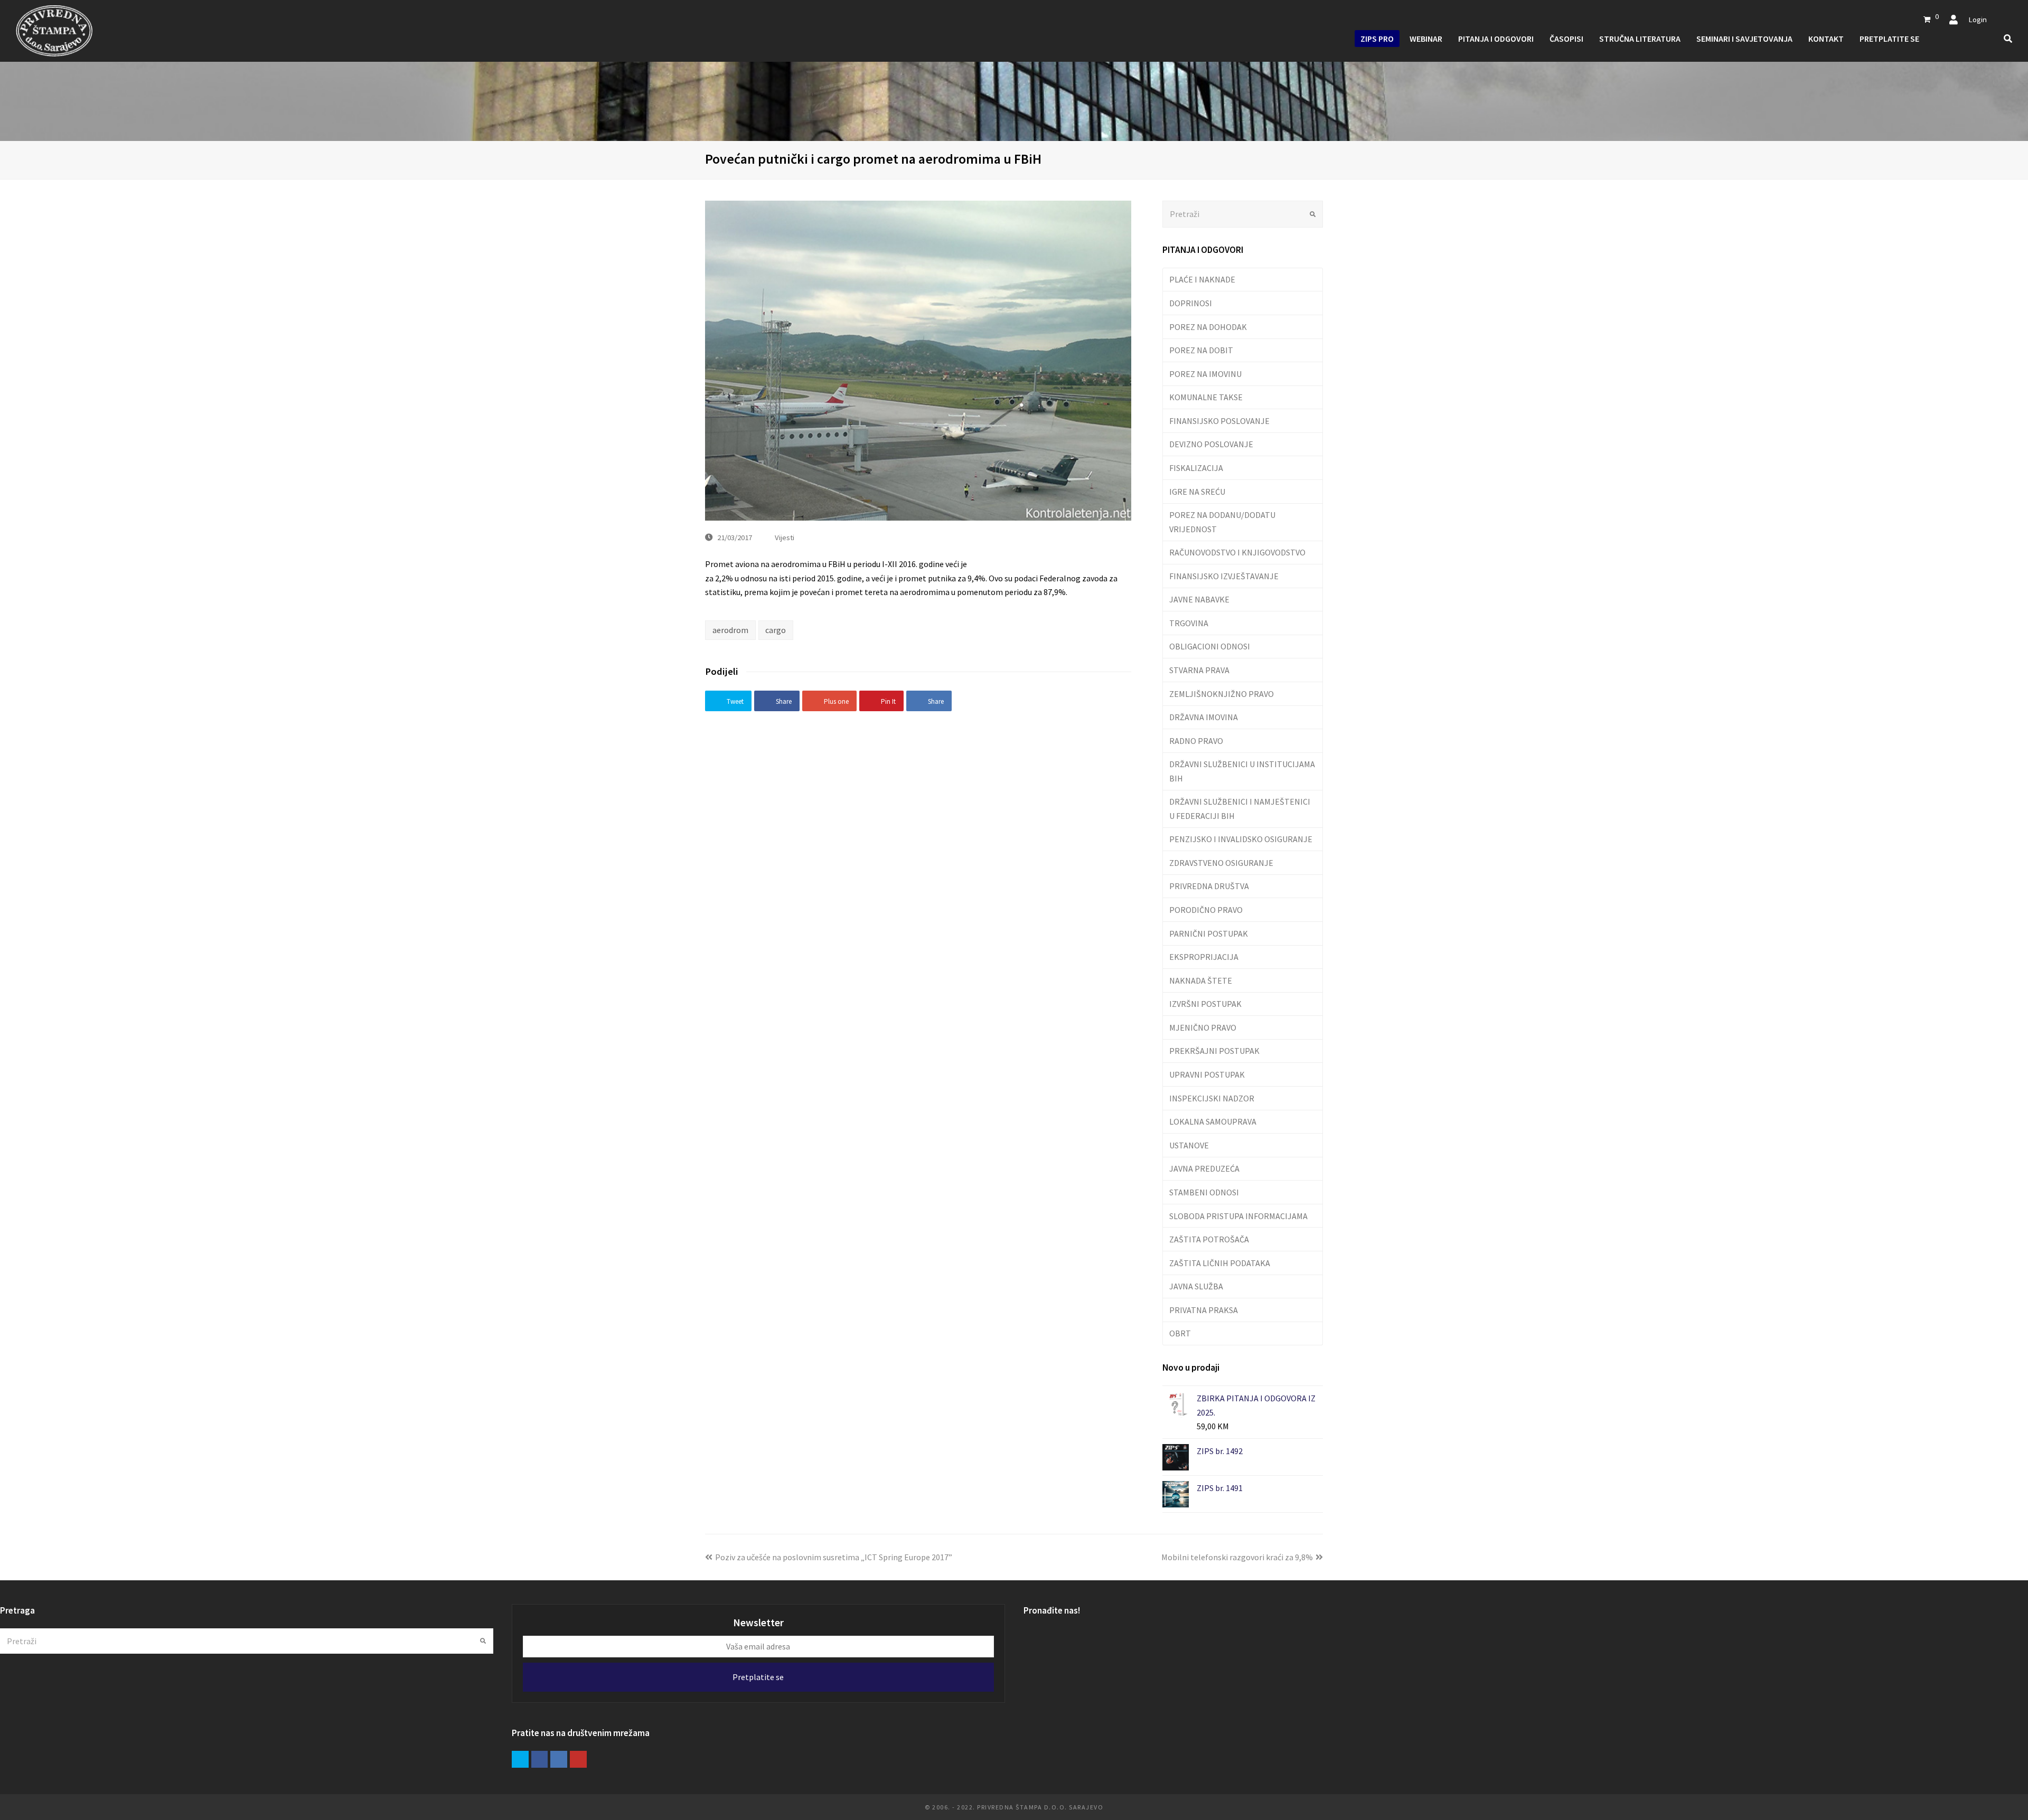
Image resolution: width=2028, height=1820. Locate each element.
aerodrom (730, 630)
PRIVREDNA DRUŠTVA (1209, 886)
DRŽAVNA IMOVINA (1204, 717)
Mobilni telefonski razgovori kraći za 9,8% (1237, 1557)
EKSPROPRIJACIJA (1204, 957)
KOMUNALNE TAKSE (1206, 397)
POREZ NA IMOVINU (1205, 374)
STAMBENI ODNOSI (1204, 1192)
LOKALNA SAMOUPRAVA (1213, 1121)
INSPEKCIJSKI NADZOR (1212, 1098)
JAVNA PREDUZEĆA (1204, 1168)
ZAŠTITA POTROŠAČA (1209, 1239)
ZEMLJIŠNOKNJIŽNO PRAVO (1222, 694)
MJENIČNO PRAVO (1203, 1027)
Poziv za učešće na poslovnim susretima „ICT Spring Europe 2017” (834, 1557)
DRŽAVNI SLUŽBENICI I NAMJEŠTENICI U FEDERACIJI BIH (1240, 808)
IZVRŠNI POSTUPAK (1205, 1004)
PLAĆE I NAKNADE (1202, 279)
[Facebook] (540, 1759)
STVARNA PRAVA (1199, 670)
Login (1978, 19)
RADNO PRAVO (1196, 741)
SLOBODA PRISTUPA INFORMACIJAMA (1238, 1216)
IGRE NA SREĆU (1197, 492)
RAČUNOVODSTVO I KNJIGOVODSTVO (1237, 552)
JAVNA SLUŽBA (1196, 1286)
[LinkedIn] (559, 1759)
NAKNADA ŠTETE (1201, 980)
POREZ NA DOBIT (1201, 350)
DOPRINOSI (1191, 303)
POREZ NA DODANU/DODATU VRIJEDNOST (1222, 522)
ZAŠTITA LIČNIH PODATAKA (1220, 1263)
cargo (776, 630)
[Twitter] (520, 1759)
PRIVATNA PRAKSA (1204, 1310)
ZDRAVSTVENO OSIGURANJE (1221, 863)
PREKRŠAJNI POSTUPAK (1214, 1051)
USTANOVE (1189, 1145)
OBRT (1180, 1333)
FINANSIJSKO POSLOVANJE (1219, 421)
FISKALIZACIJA (1196, 468)
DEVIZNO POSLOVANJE (1211, 444)
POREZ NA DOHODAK (1208, 327)
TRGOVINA (1189, 623)
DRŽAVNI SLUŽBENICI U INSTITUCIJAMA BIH (1242, 771)
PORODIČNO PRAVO (1206, 910)
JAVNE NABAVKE (1199, 599)
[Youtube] (578, 1759)
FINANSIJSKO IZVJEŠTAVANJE (1224, 576)
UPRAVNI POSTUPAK (1207, 1074)
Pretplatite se (758, 1677)
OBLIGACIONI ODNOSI (1210, 646)
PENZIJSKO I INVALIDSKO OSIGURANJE (1241, 839)
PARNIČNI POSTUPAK (1209, 933)
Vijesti (785, 537)
